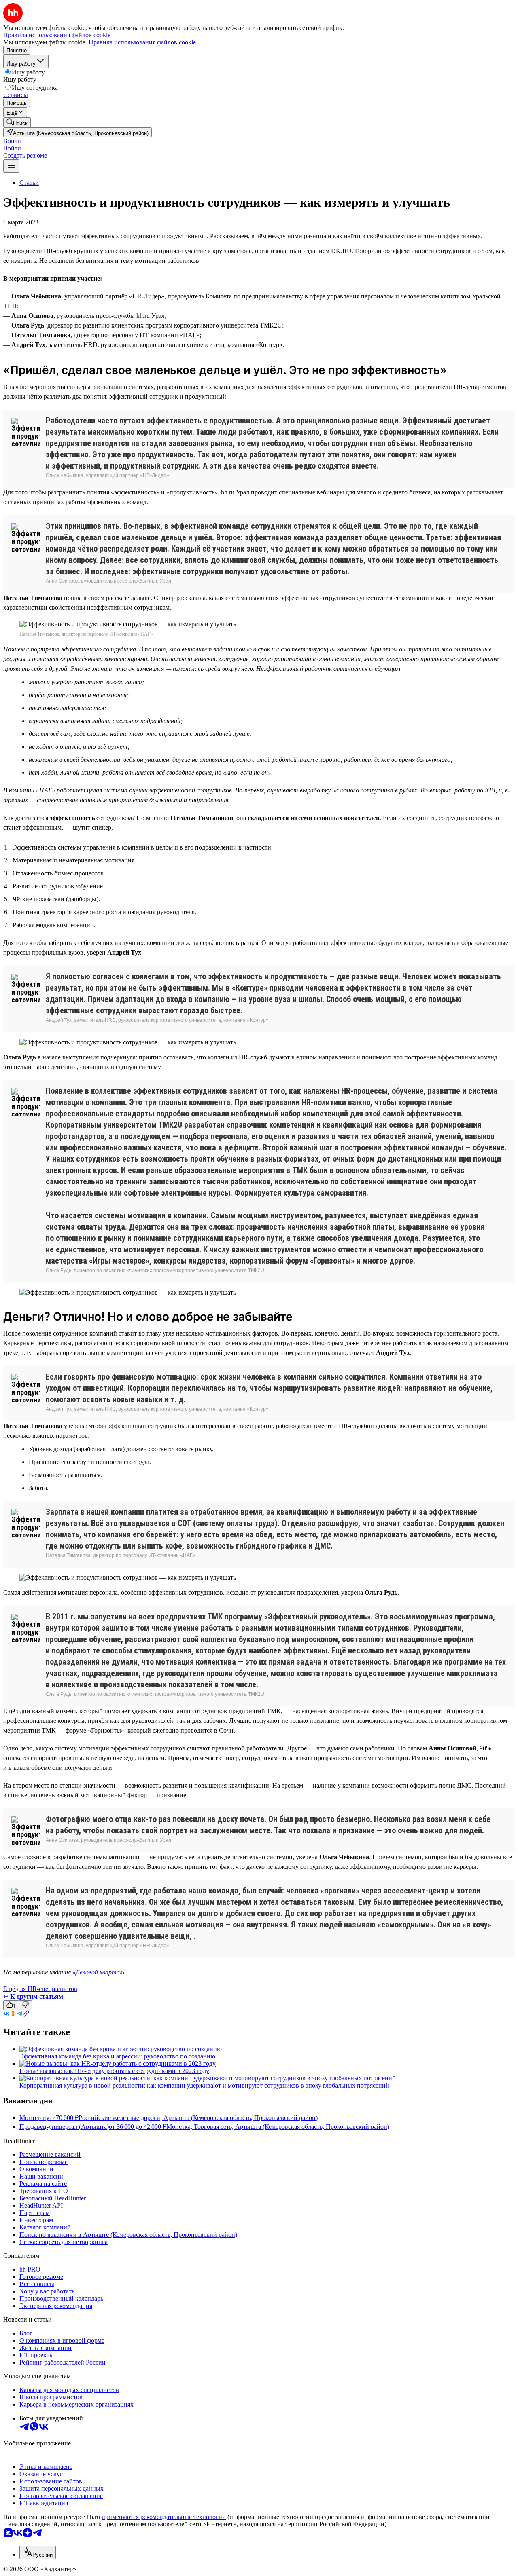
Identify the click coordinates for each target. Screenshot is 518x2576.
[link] (17, 122)
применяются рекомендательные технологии (164, 2517)
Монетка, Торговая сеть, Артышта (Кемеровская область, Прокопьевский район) (278, 2127)
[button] (12, 141)
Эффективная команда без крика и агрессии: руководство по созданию (117, 2056)
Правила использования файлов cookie (142, 42)
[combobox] (38, 2552)
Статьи (29, 183)
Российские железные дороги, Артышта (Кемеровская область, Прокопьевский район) (198, 2118)
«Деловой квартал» (99, 1972)
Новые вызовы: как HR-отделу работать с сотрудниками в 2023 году (114, 2071)
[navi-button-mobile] (11, 166)
